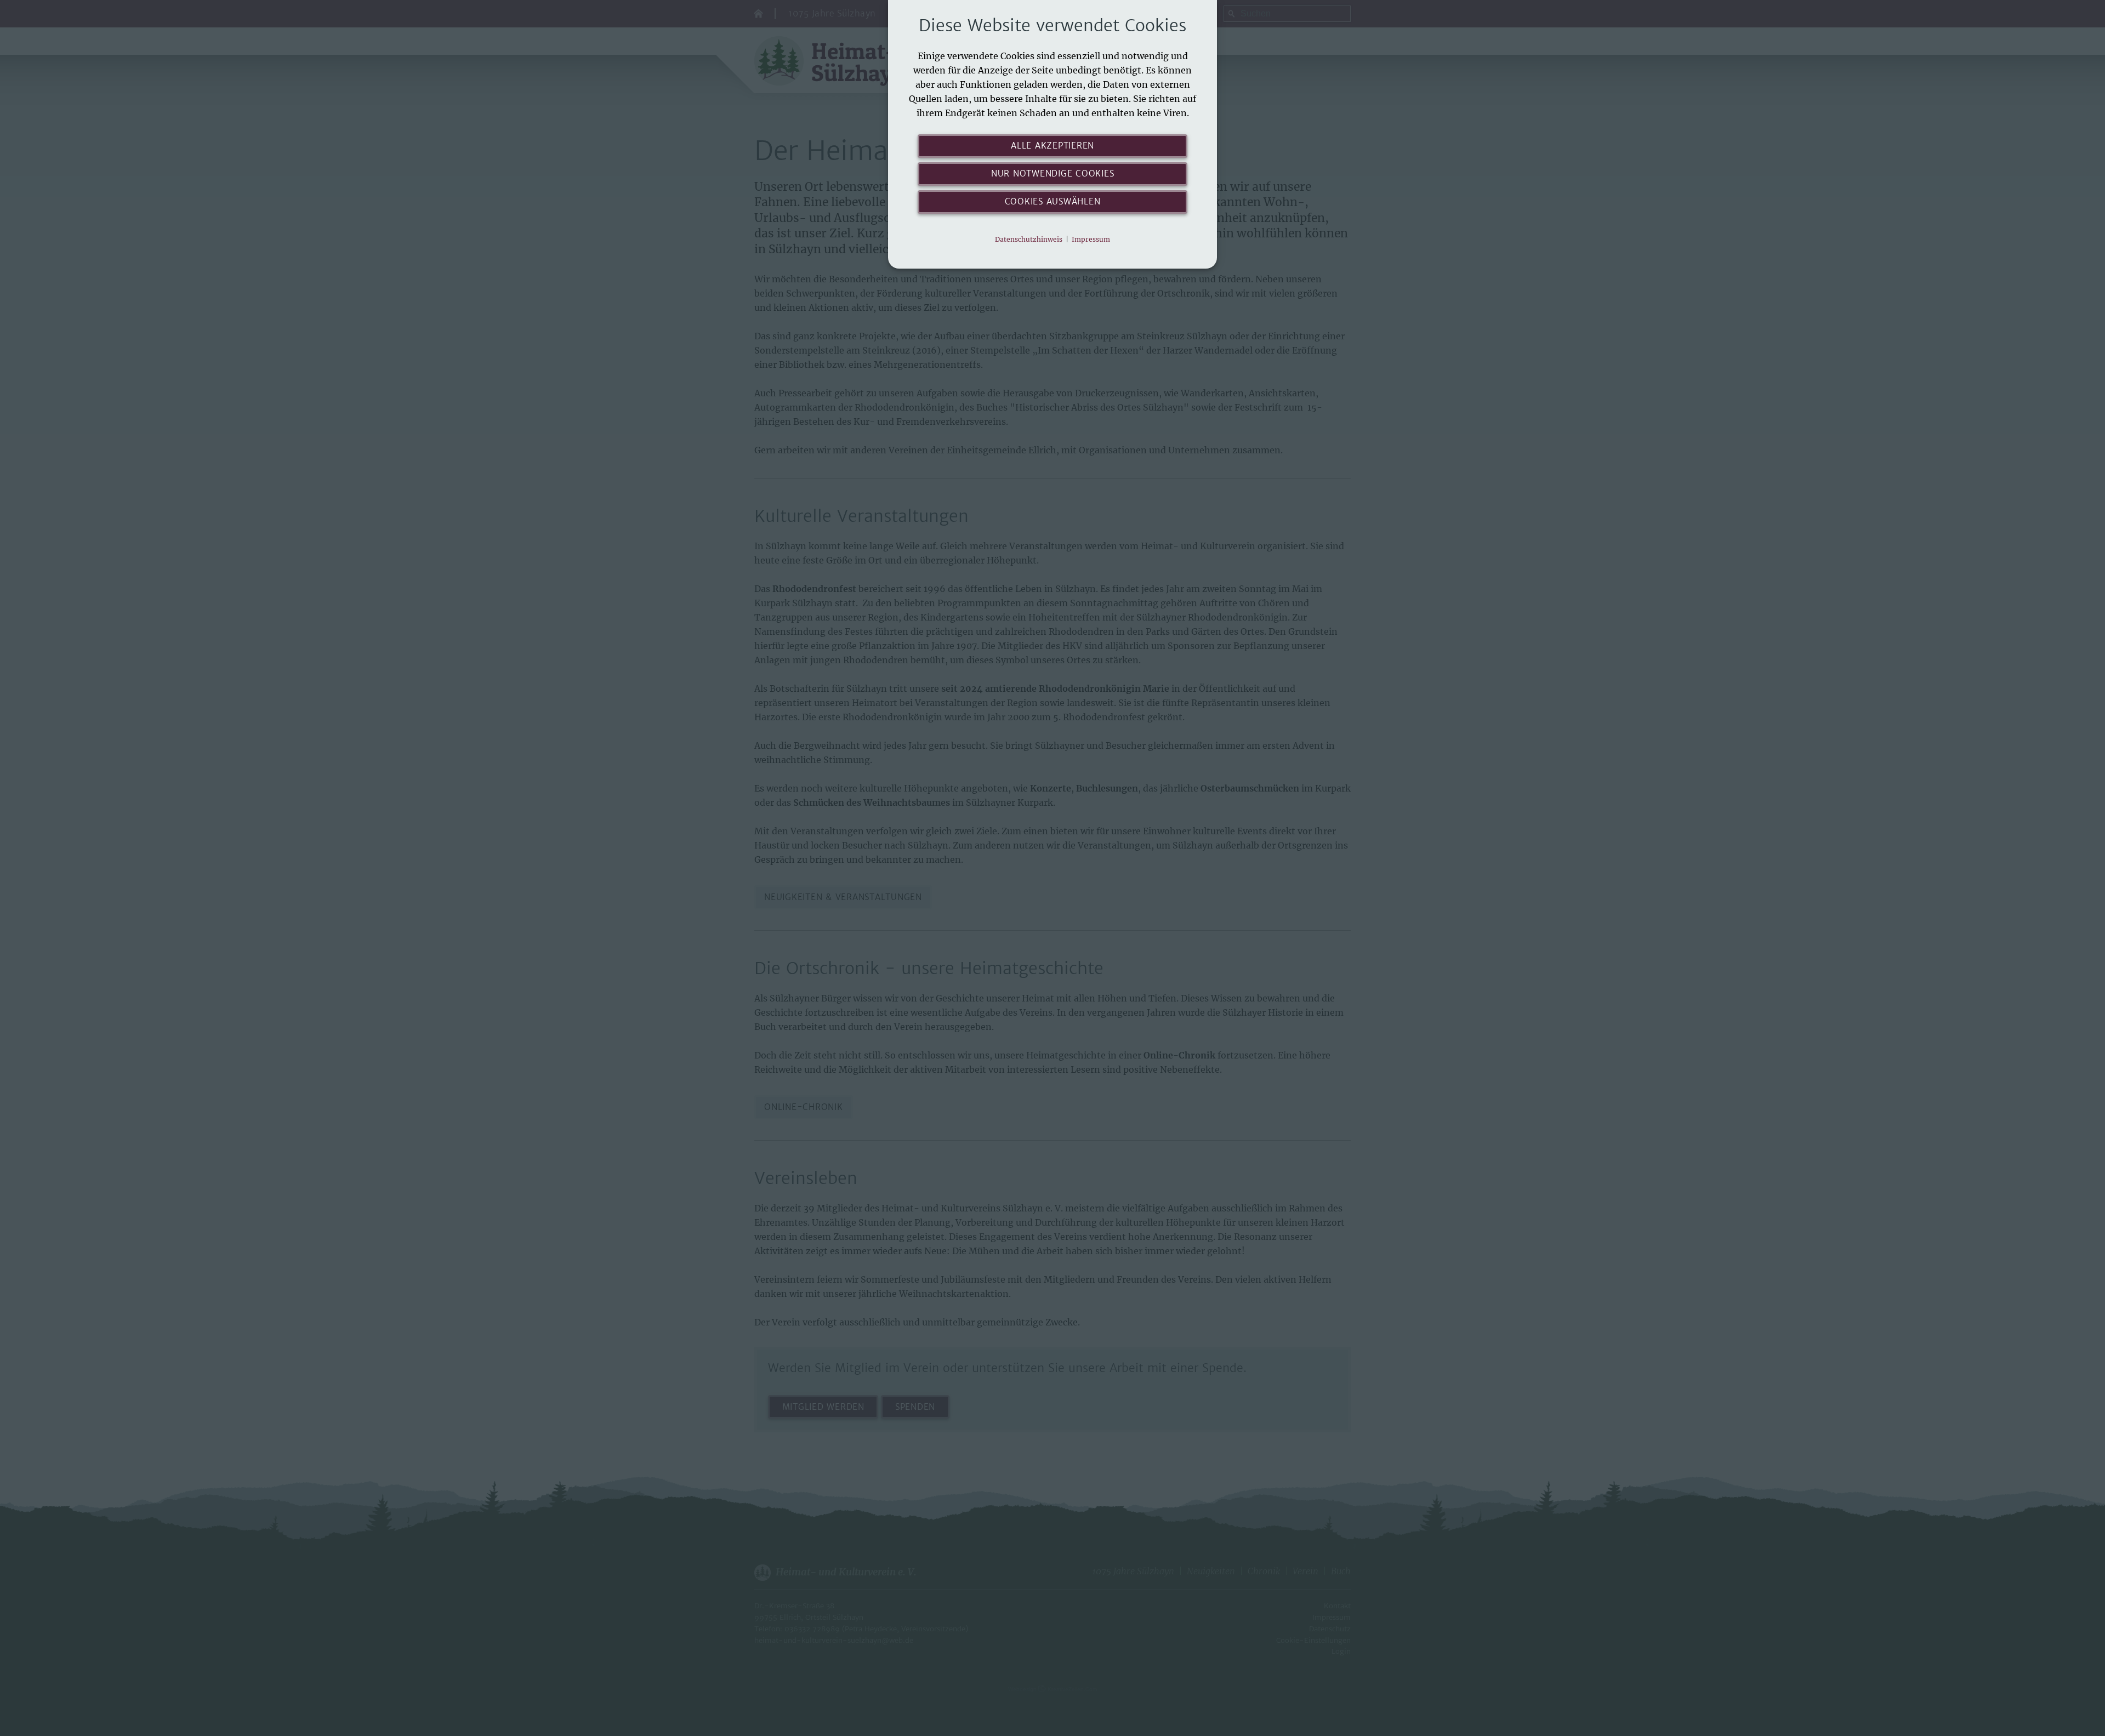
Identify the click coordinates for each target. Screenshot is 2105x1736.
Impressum (1091, 239)
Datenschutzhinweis (1029, 239)
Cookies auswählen (1053, 201)
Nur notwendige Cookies (1053, 173)
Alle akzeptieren (1052, 146)
